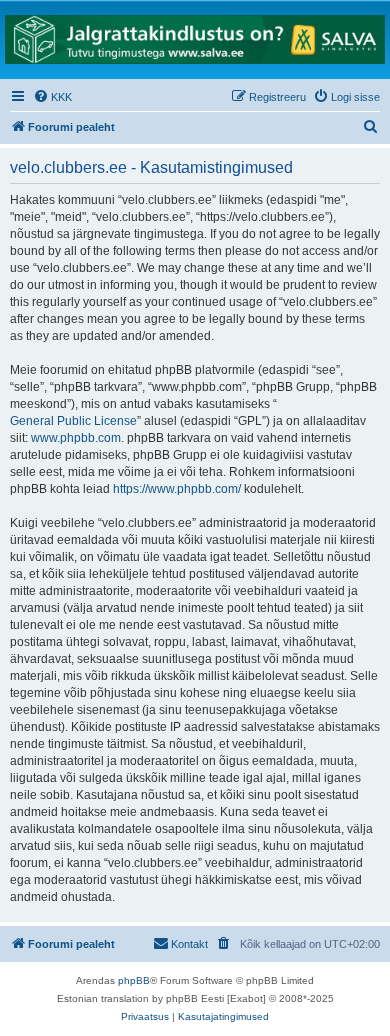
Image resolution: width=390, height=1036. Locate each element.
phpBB (134, 980)
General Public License (73, 421)
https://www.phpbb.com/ (177, 489)
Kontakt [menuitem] (189, 944)
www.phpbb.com (76, 438)
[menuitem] (52, 97)
